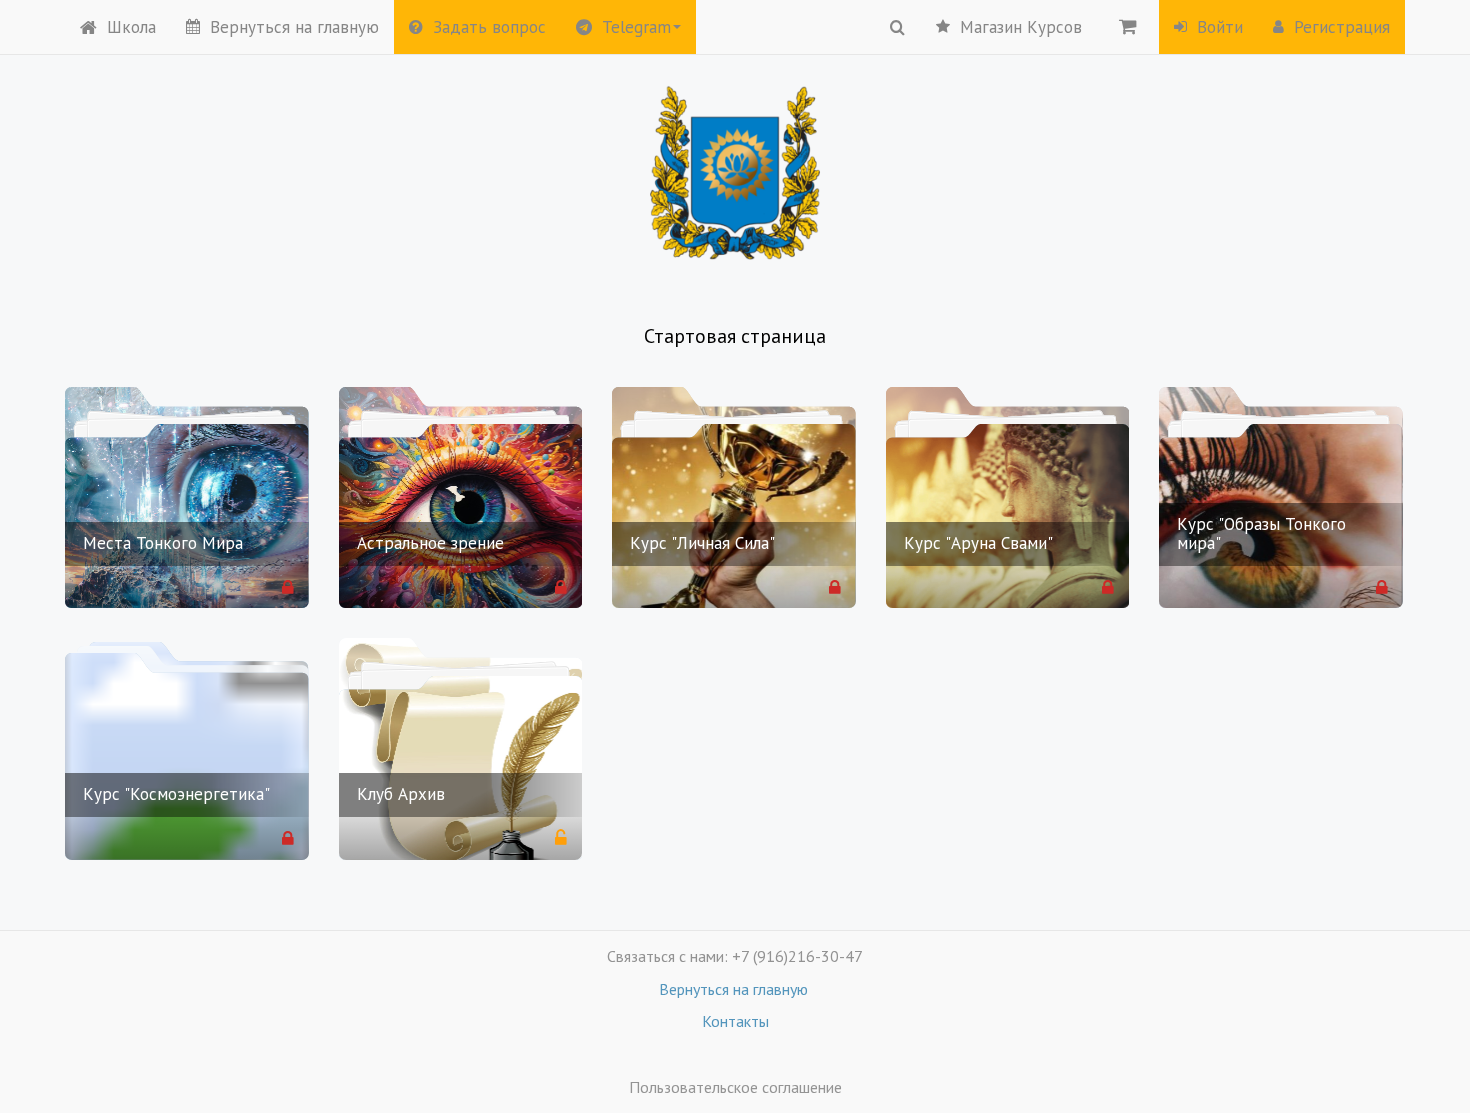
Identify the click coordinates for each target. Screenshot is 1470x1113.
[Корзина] (1128, 26)
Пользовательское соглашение (735, 1087)
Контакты (735, 1021)
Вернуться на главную (294, 27)
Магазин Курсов (1021, 27)
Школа (131, 27)
